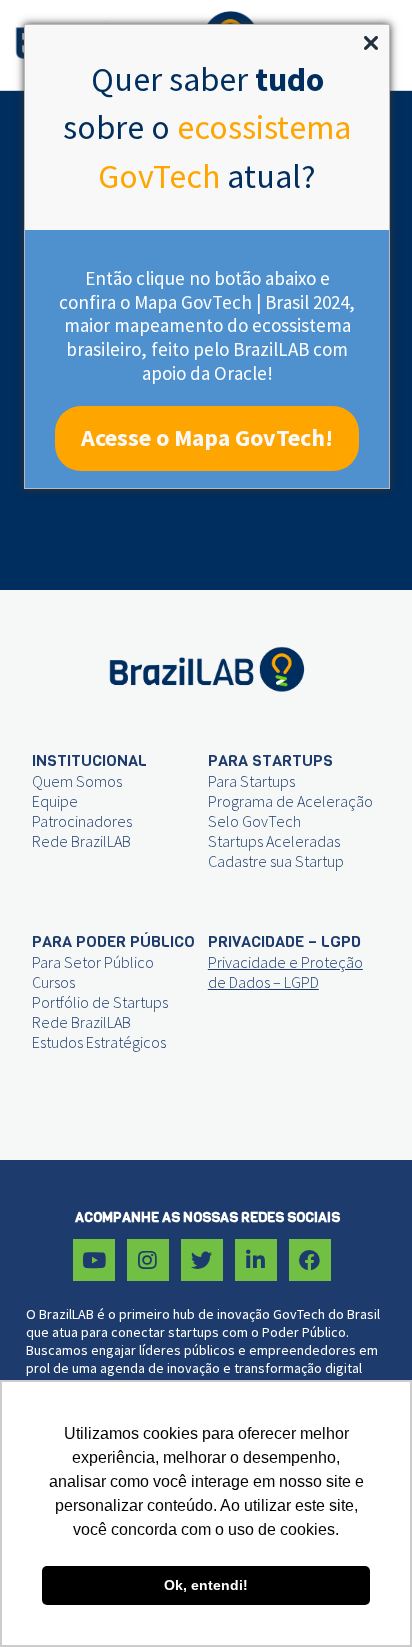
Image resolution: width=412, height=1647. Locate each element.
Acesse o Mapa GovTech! (207, 437)
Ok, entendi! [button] (206, 1585)
